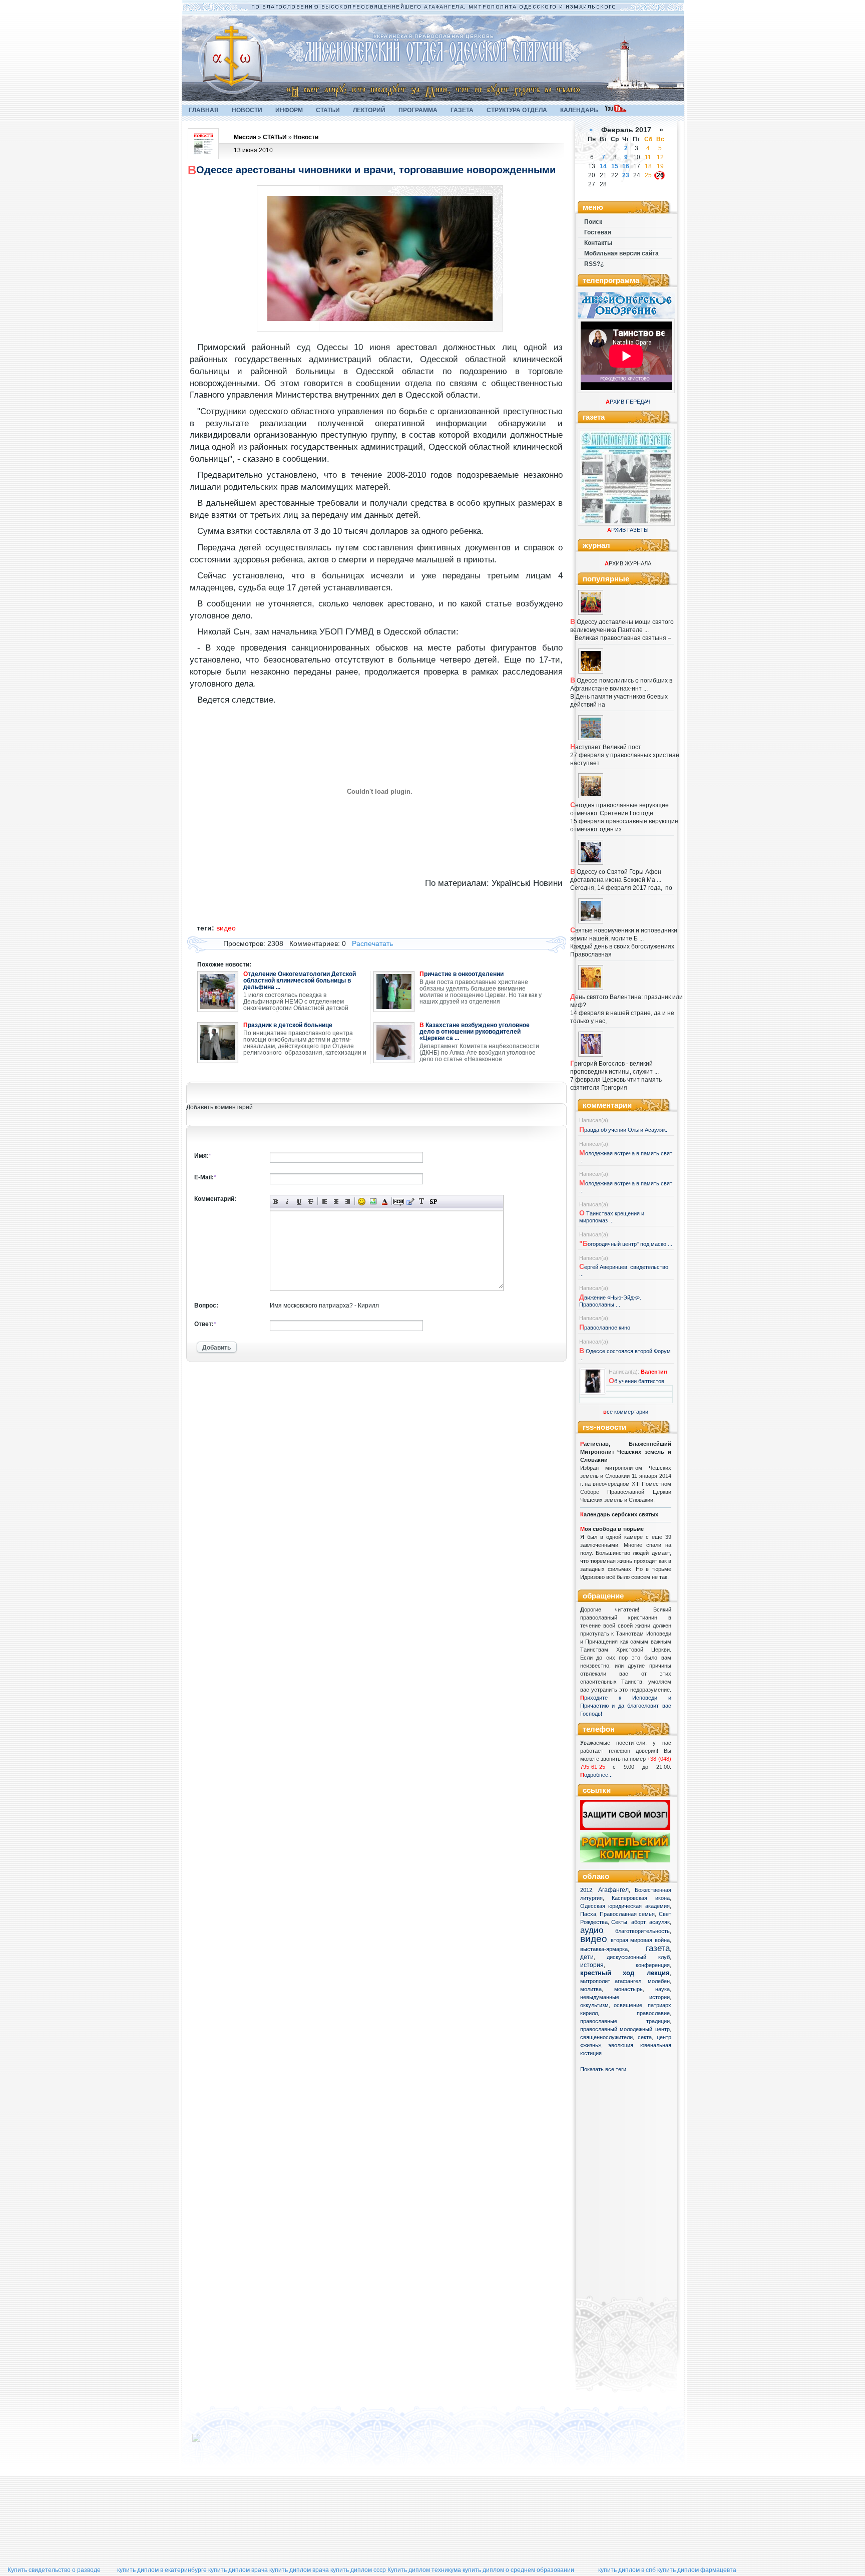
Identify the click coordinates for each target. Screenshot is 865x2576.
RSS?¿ (594, 264)
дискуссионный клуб (638, 1957)
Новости (306, 137)
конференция (653, 1965)
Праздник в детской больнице (288, 1025)
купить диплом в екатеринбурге (162, 2570)
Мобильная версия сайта (621, 253)
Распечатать (372, 943)
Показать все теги (603, 2069)
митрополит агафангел (611, 1981)
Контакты (598, 243)
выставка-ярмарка (604, 1949)
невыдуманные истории (625, 1997)
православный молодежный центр (625, 2029)
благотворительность (642, 1931)
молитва (591, 1989)
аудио (592, 1930)
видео (594, 1939)
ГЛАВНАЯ (204, 110)
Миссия (245, 137)
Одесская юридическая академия (625, 1906)
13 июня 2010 (253, 150)
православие (653, 2013)
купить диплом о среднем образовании (518, 2570)
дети (587, 1957)
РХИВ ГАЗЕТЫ (628, 530)
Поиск (593, 222)
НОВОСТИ (247, 110)
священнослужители (606, 2037)
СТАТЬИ (328, 110)
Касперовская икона (641, 1898)
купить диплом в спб (627, 2570)
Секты (619, 1922)
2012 (586, 1890)
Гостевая (598, 232)
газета (658, 1948)
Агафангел (613, 1890)
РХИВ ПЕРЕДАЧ (628, 402)
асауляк (660, 1922)
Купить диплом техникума (424, 2570)
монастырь (628, 1989)
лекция (658, 1973)
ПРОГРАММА (418, 110)
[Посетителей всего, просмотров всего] (214, 2442)
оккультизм (594, 2005)
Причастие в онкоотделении (462, 974)
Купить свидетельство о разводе (54, 2570)
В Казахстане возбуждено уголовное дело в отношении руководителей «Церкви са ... (475, 1032)
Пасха (588, 1914)
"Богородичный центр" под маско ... (626, 1244)
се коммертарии (626, 1412)
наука (663, 1989)
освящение (628, 2005)
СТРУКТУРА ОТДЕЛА (517, 110)
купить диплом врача (238, 2570)
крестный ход (607, 1973)
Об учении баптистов (636, 1381)
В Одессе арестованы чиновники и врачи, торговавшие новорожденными (372, 170)
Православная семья (627, 1914)
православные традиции (625, 2021)
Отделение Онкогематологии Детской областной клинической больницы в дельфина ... (300, 981)
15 (615, 166)
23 (626, 175)
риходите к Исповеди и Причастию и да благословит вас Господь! (626, 1706)
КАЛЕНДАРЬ (579, 110)
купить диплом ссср (358, 2570)
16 (626, 166)
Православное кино (605, 1328)
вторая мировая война (640, 1940)
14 (603, 166)
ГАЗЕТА (462, 110)
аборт (638, 1922)
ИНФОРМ (289, 110)
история (592, 1965)
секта (645, 2037)
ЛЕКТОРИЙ (369, 110)
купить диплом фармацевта (697, 2570)
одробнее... (598, 1775)
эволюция (621, 2045)
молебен (659, 1981)
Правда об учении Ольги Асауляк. (623, 1130)
